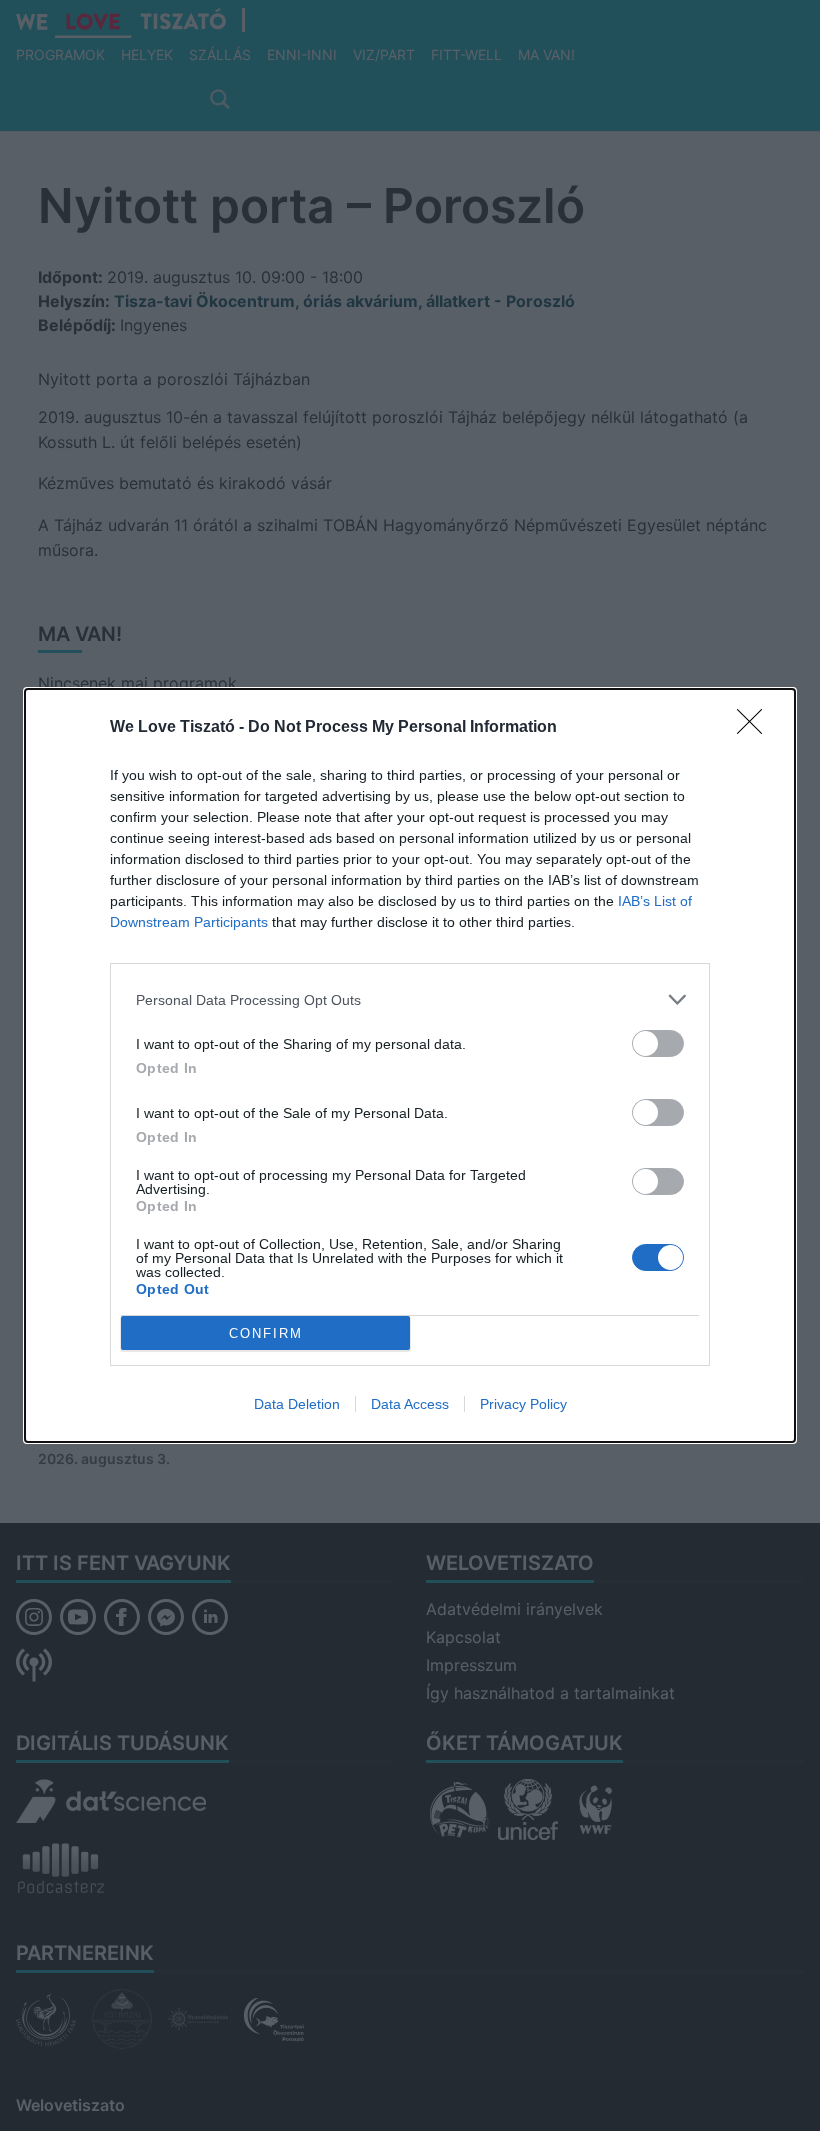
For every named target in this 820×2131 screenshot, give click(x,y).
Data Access (410, 1404)
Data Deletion (297, 1404)
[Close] (756, 728)
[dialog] (410, 1065)
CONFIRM (266, 1333)
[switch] (658, 1043)
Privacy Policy (523, 1404)
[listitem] (410, 999)
